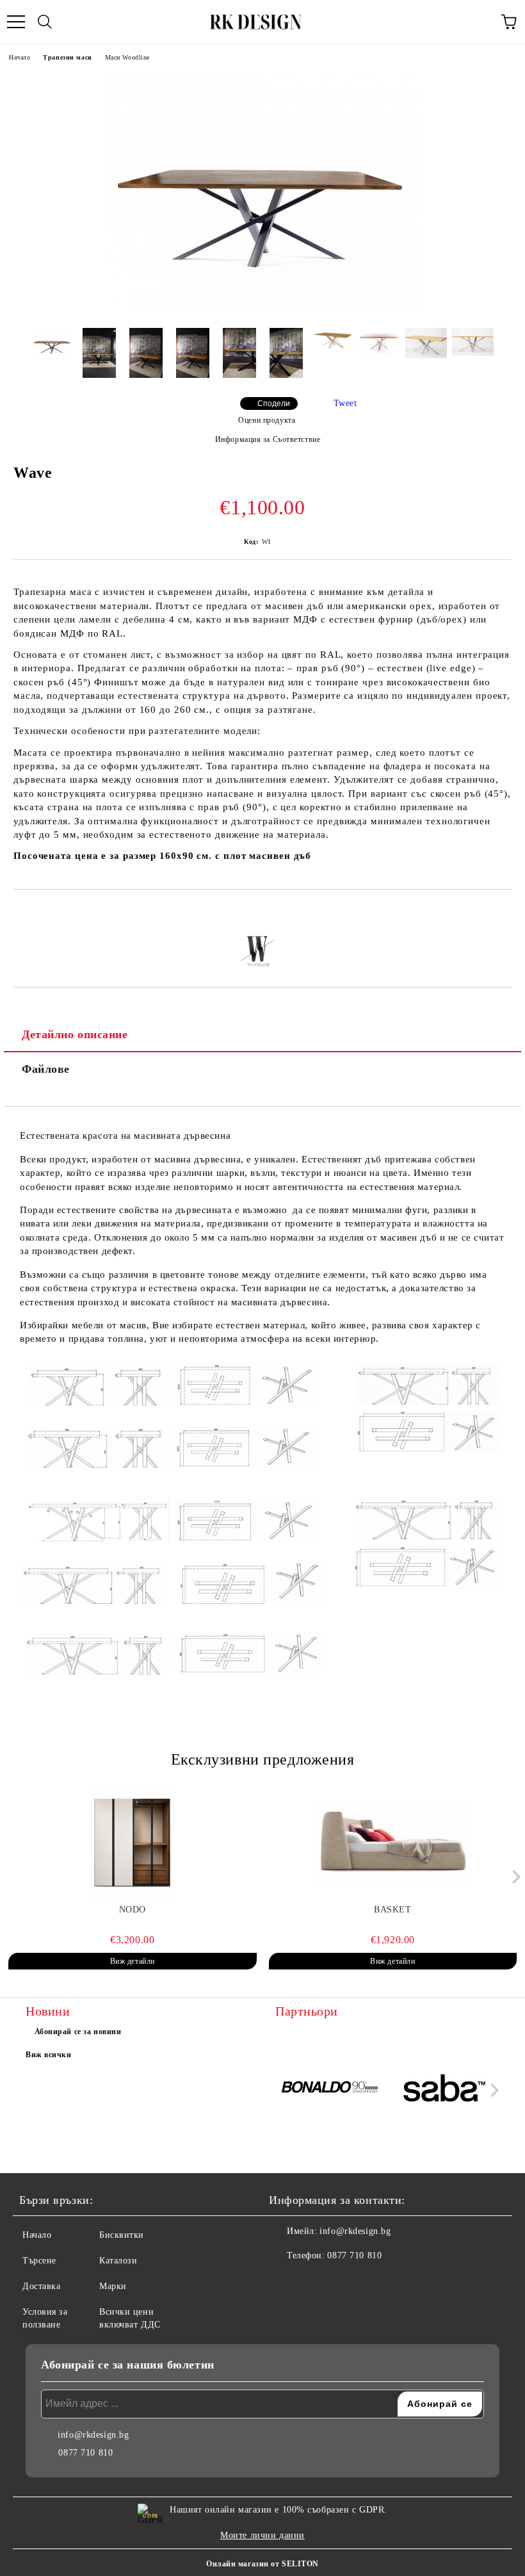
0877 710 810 (354, 2255)
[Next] (514, 1877)
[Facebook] (286, 2281)
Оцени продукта (267, 420)
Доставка (41, 2286)
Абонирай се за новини (78, 2032)
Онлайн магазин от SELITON (262, 2564)
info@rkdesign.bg (355, 2231)
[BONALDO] (331, 2090)
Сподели (274, 404)
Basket (392, 1910)
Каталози (118, 2261)
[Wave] (262, 308)
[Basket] (393, 1843)
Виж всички (49, 2055)
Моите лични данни (262, 2535)
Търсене (39, 2261)
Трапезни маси (67, 57)
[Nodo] (133, 1843)
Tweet (345, 403)
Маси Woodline (127, 57)
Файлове (46, 1069)
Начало (20, 57)
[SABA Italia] (445, 2090)
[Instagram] (314, 2281)
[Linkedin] (342, 2281)
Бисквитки (122, 2235)
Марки (113, 2286)
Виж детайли (133, 1961)
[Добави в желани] (502, 911)
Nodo (133, 1910)
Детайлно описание (75, 1034)
